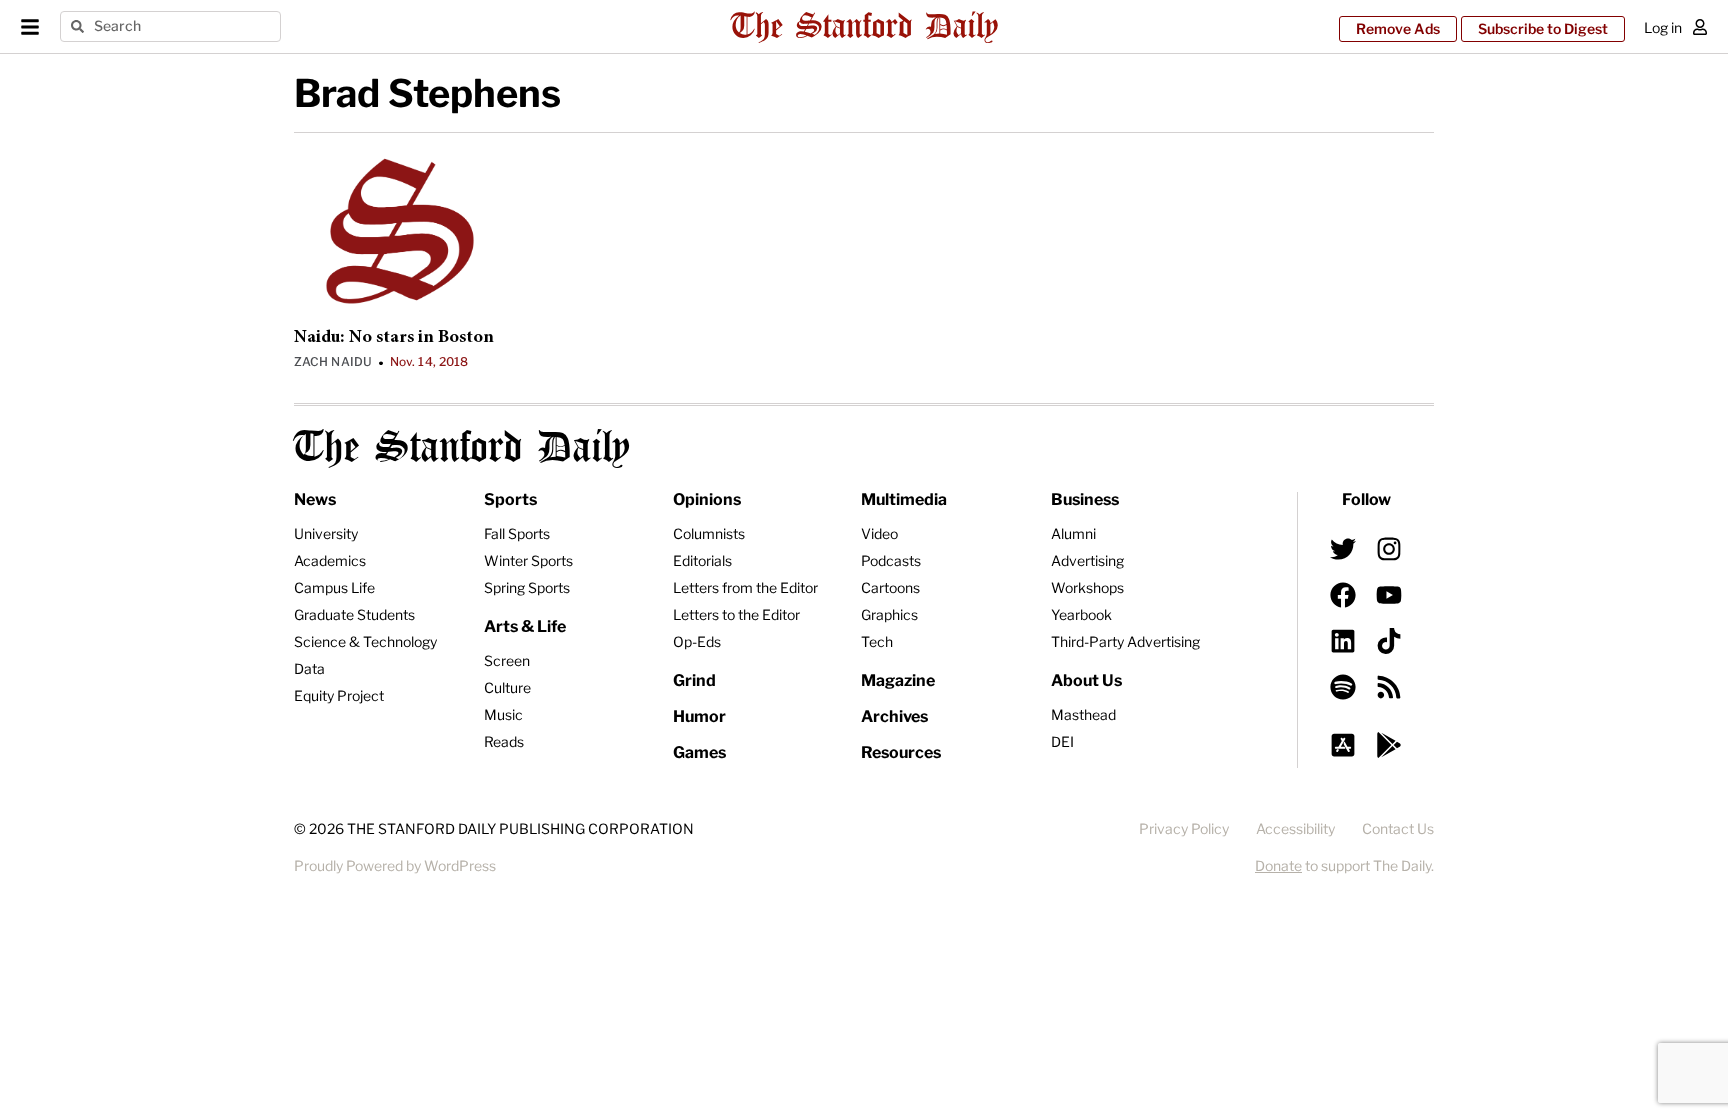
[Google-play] (1389, 745)
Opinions (707, 499)
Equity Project (339, 695)
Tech (877, 641)
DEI (1062, 741)
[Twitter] (1343, 549)
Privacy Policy (1184, 828)
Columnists (709, 533)
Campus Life (334, 587)
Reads (504, 741)
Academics (330, 560)
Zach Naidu (333, 361)
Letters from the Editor (745, 587)
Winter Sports (528, 560)
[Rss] (1389, 687)
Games (699, 752)
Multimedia (904, 499)
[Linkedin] (1343, 641)
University (326, 533)
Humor (699, 716)
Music (503, 714)
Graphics (889, 614)
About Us (1086, 680)
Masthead (1083, 714)
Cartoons (890, 587)
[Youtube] (1389, 595)
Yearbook (1081, 614)
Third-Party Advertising (1125, 641)
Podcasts (891, 560)
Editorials (702, 560)
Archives (894, 716)
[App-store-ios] (1343, 745)
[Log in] (1700, 27)
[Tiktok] (1389, 641)
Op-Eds (697, 641)
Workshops (1087, 587)
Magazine (898, 680)
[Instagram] (1389, 549)
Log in (1663, 27)
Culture (507, 687)
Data (309, 668)
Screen (507, 660)
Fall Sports (517, 533)
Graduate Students (354, 614)
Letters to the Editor (736, 614)
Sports (510, 499)
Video (879, 533)
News (315, 499)
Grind (694, 680)
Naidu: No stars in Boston (394, 338)
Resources (901, 752)
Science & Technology (365, 641)
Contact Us (1398, 828)
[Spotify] (1343, 687)
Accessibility (1295, 828)
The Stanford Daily (462, 448)
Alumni (1073, 533)
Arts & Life (525, 626)
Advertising (1087, 560)
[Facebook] (1343, 595)
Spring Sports (527, 587)
